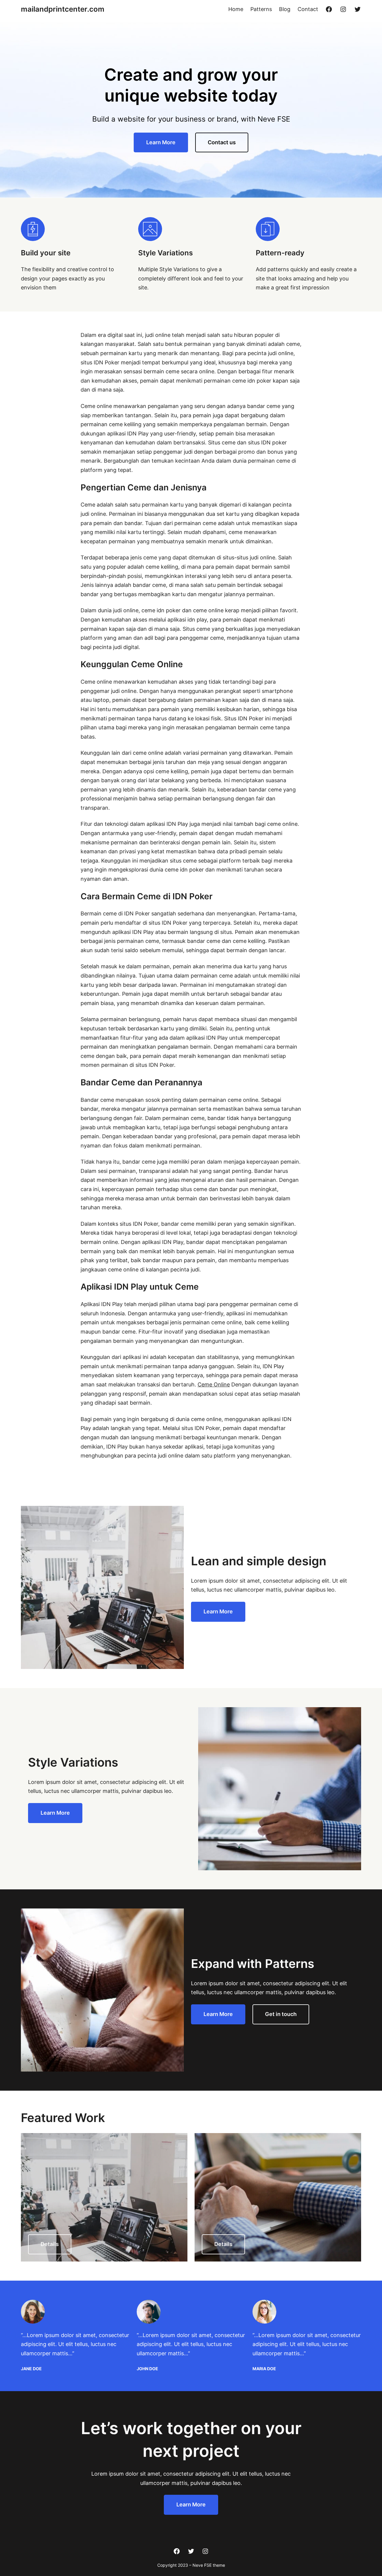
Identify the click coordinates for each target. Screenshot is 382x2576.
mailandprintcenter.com (63, 9)
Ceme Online (214, 1384)
